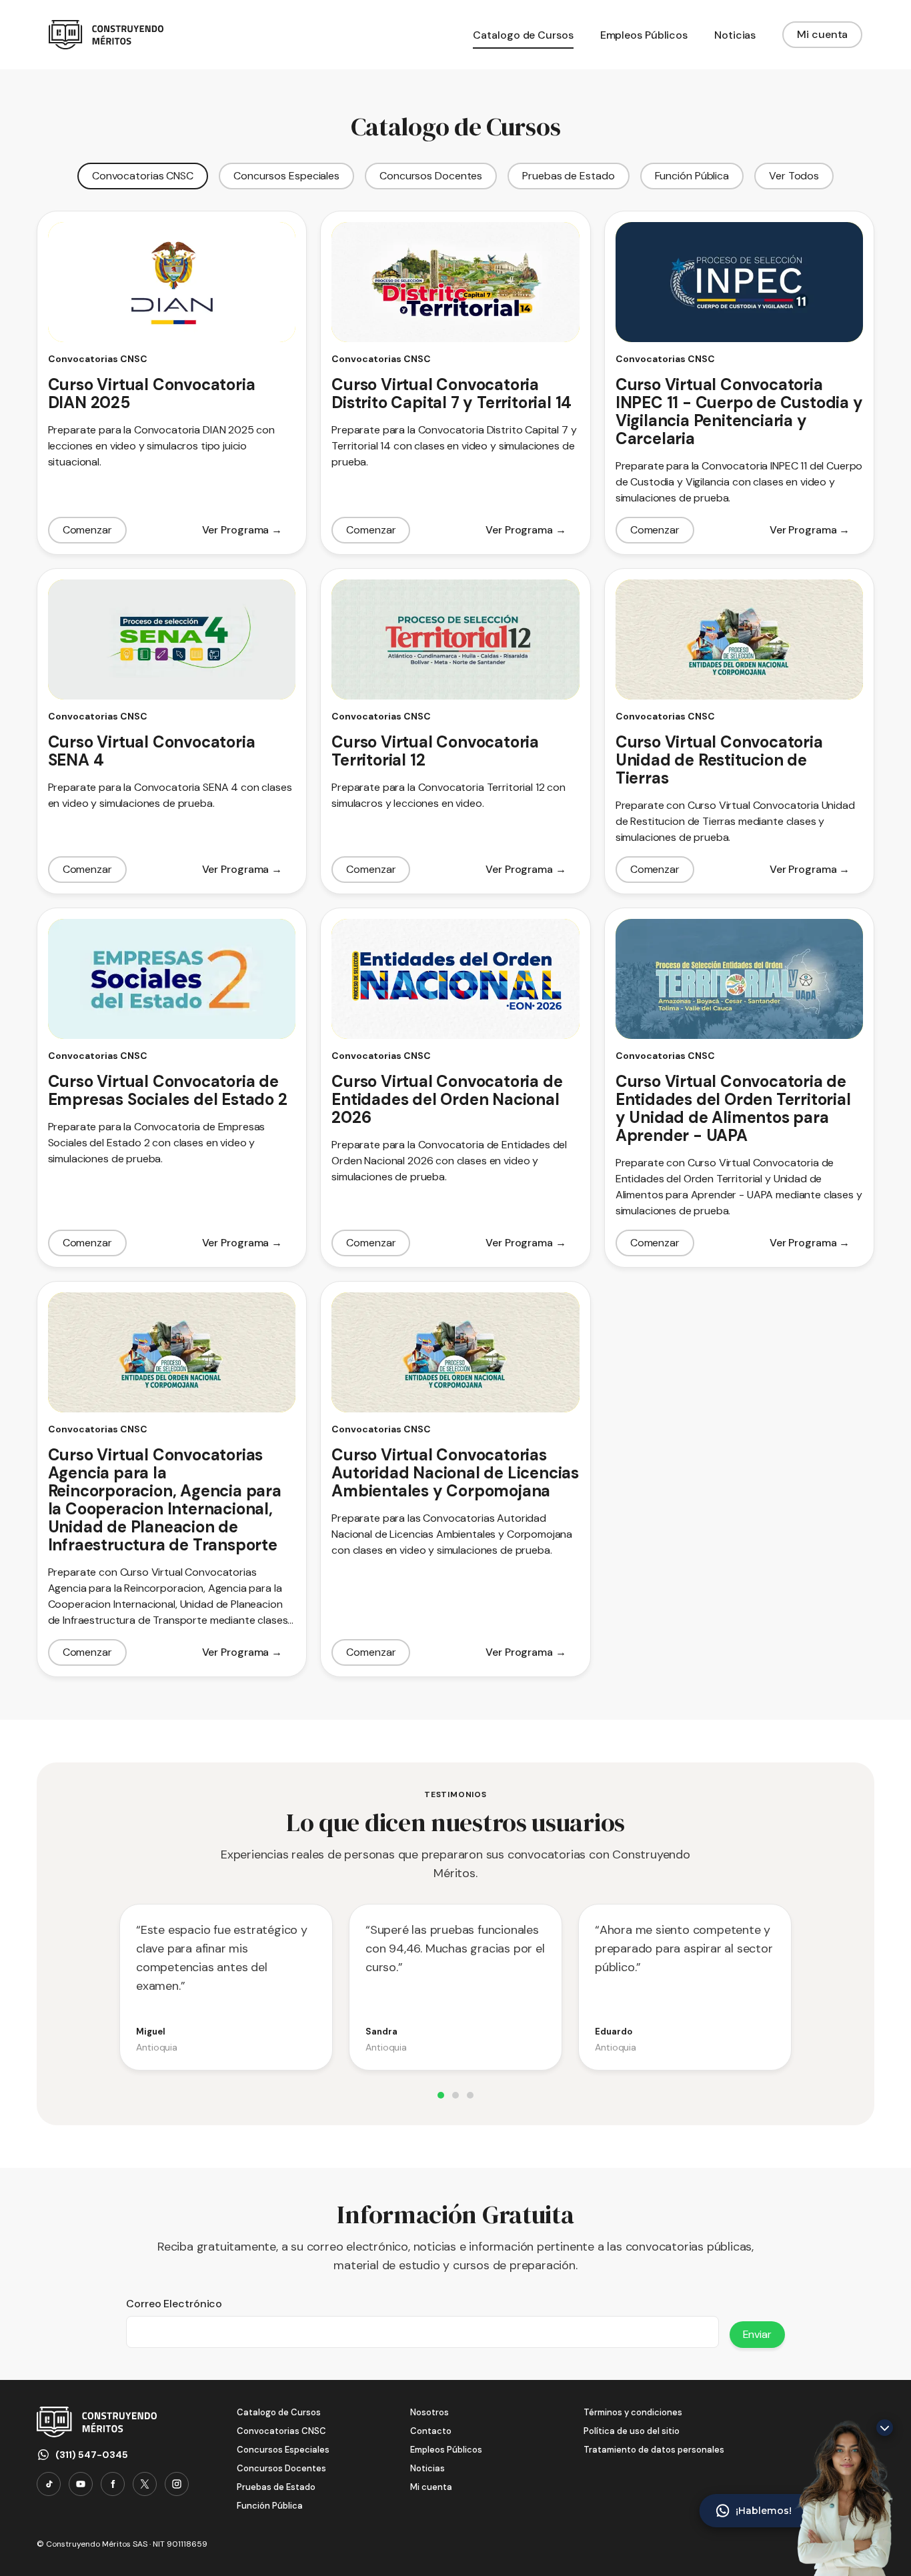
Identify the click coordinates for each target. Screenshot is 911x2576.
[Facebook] (113, 2484)
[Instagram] (177, 2484)
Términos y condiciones (633, 2412)
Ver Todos (794, 176)
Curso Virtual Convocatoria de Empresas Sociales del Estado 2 (168, 1090)
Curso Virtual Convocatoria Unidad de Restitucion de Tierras (719, 760)
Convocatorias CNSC (143, 176)
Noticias (427, 2468)
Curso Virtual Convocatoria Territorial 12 (435, 751)
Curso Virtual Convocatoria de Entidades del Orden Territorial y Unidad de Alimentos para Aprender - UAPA (733, 1108)
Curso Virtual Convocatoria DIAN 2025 (152, 393)
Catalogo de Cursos (279, 2412)
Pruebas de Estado (568, 176)
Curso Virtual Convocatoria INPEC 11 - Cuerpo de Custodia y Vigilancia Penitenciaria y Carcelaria (739, 411)
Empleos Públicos (446, 2450)
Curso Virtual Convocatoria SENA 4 (152, 751)
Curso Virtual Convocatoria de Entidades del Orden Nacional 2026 (447, 1099)
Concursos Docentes (431, 176)
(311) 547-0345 (92, 2455)
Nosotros (429, 2412)
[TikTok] (49, 2484)
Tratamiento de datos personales (654, 2450)
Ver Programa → (242, 530)
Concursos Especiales (286, 176)
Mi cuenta (822, 34)
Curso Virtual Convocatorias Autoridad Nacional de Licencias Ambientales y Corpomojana (455, 1473)
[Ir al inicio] (106, 35)
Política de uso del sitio (632, 2431)
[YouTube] (81, 2484)
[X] (145, 2484)
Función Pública (692, 176)
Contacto (431, 2431)
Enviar (757, 2334)
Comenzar (87, 530)
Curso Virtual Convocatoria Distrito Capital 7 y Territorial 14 (451, 393)
